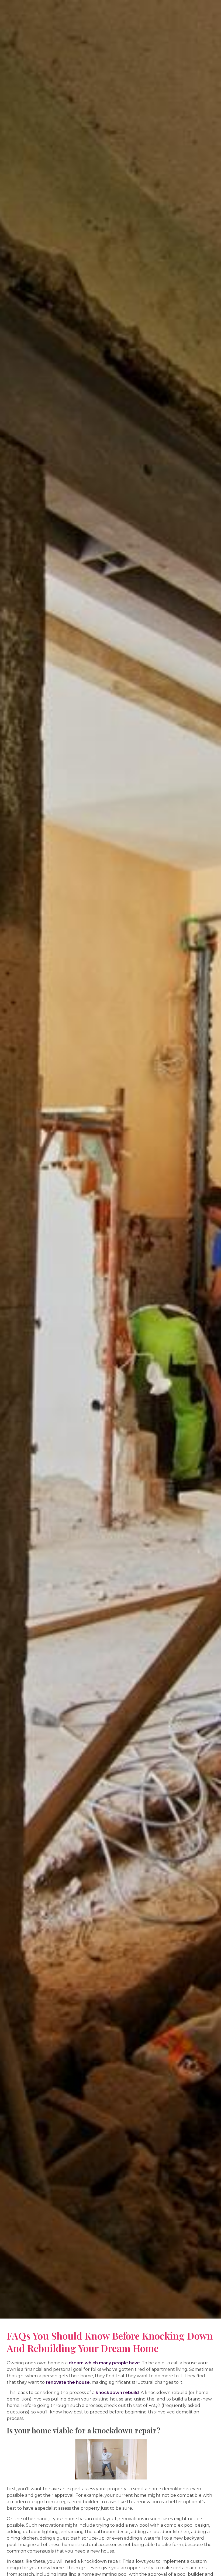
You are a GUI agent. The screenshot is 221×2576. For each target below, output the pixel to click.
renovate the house (68, 2382)
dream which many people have (104, 2363)
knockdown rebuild (117, 2393)
